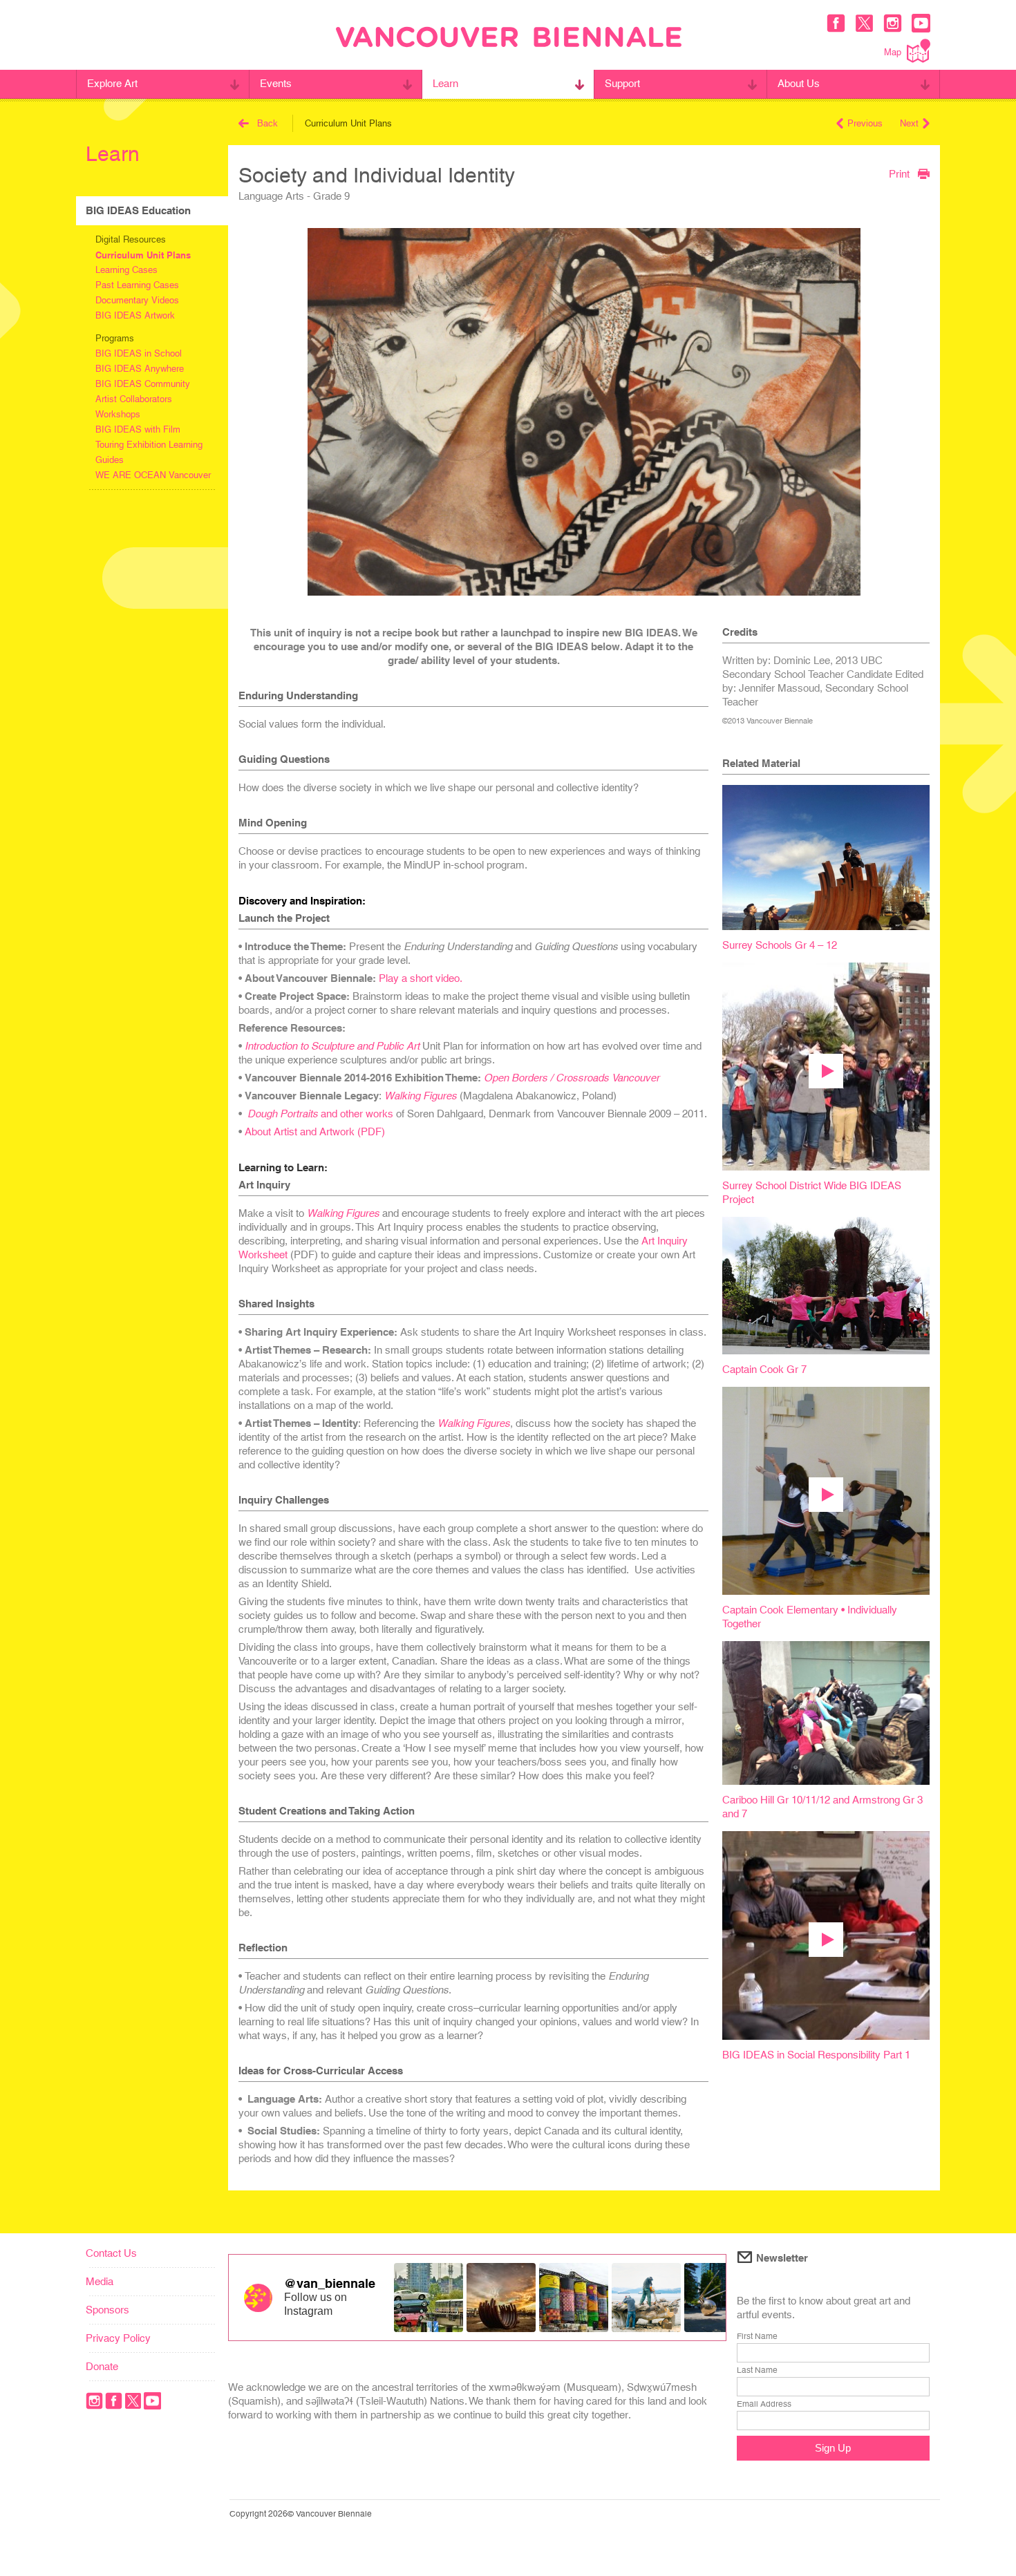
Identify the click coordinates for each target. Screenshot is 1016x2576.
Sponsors (107, 2310)
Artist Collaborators (134, 399)
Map (893, 52)
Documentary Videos (137, 300)
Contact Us (111, 2253)
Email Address (764, 2404)
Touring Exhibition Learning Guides (149, 452)
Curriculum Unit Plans (143, 255)
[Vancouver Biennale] (509, 39)
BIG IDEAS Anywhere (140, 369)
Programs (115, 338)
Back (267, 123)
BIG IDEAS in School (139, 353)
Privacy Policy (118, 2338)
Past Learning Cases (137, 285)
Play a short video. (421, 978)
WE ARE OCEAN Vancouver (153, 475)
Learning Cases (126, 270)
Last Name (757, 2370)
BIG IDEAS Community (143, 384)
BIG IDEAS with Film (138, 429)
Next (909, 123)
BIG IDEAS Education (138, 210)
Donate (102, 2366)
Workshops (118, 414)
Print (899, 173)
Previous (865, 123)
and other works (320, 1114)
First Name (757, 2336)
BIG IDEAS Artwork (135, 315)
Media (100, 2281)
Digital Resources (131, 239)
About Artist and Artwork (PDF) (315, 1131)
